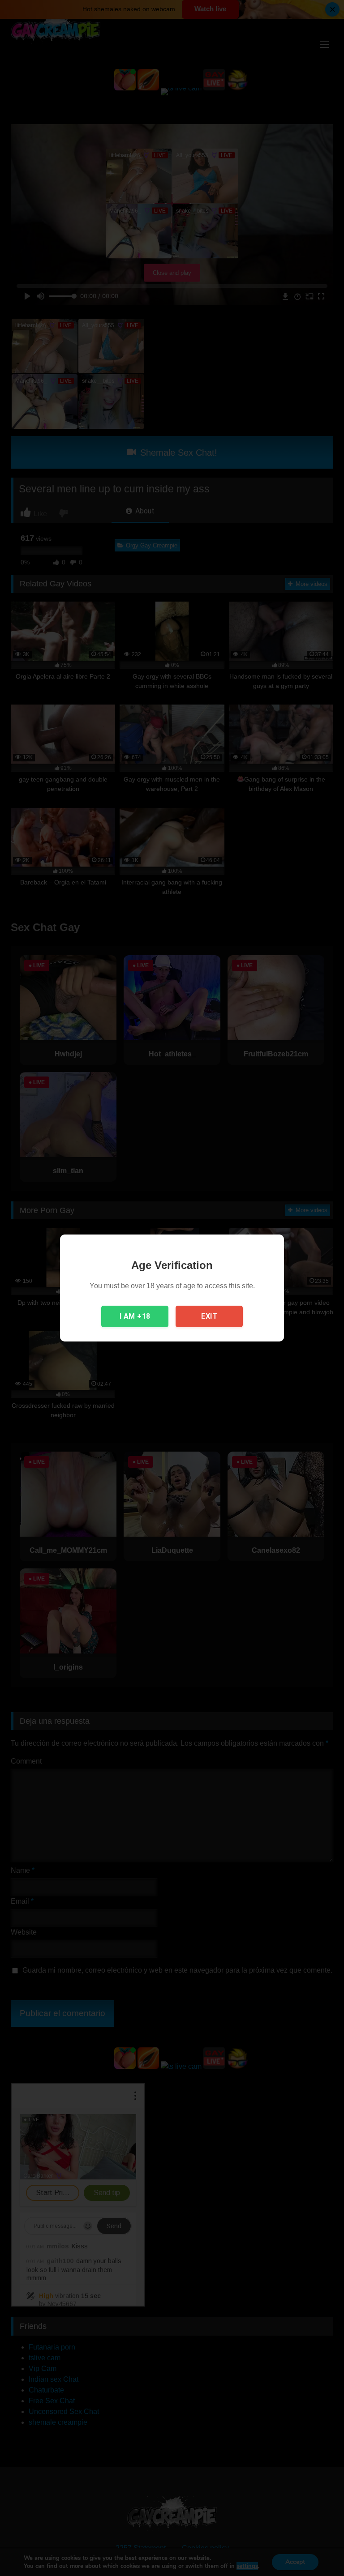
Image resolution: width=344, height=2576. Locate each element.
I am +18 (135, 1316)
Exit (209, 1316)
